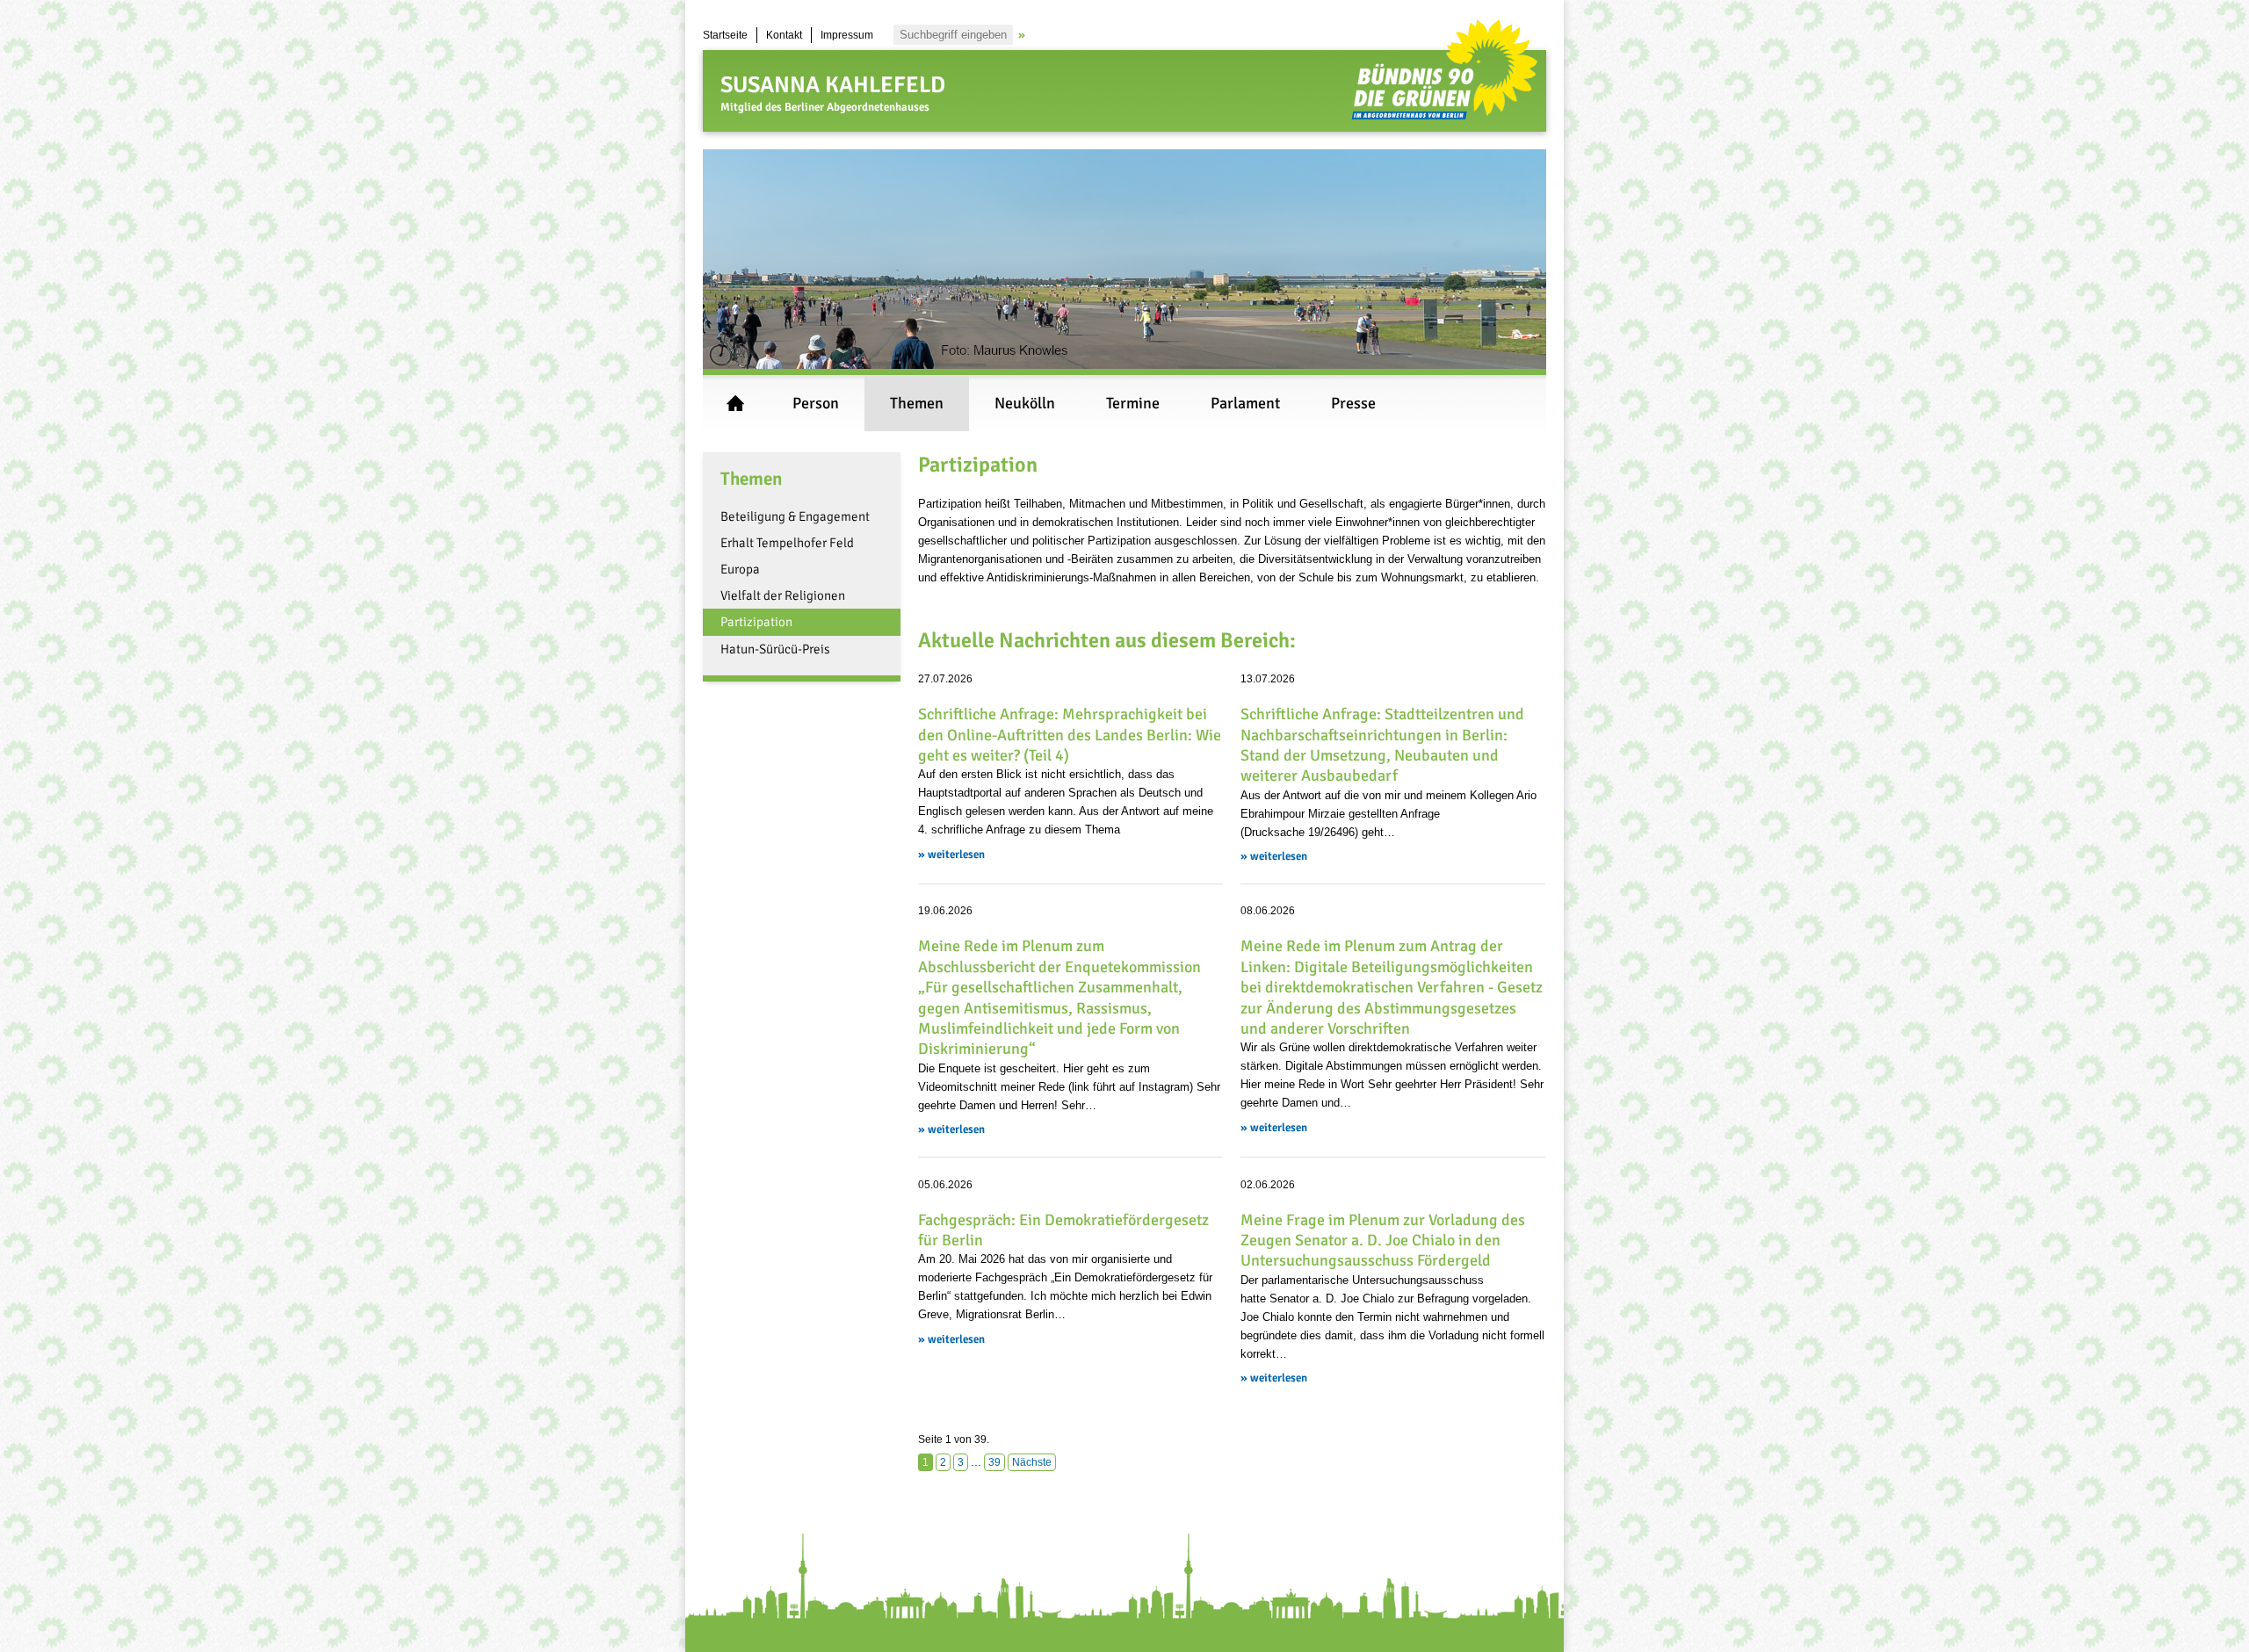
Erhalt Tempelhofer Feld (787, 543)
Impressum (847, 35)
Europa (740, 569)
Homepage (735, 403)
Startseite (725, 35)
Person (816, 403)
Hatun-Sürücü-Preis (775, 649)
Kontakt (784, 35)
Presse (1353, 403)
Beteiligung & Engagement (795, 516)
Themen (917, 403)
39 (994, 1462)
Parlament (1245, 403)
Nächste (1032, 1462)
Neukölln (1025, 403)
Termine (1133, 403)
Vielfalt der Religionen (783, 595)
